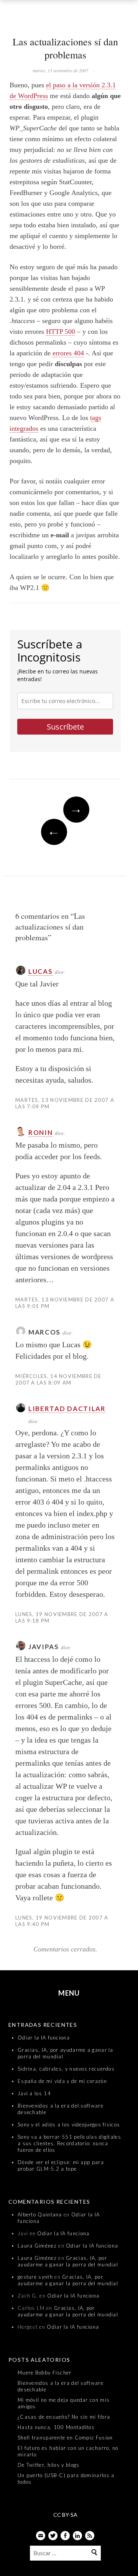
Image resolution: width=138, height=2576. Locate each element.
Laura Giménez (37, 2246)
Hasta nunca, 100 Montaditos (56, 2427)
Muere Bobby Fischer (45, 2373)
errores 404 (68, 353)
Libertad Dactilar (67, 1409)
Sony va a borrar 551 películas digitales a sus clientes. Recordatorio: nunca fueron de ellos (69, 2143)
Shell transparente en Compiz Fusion (65, 2438)
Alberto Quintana (40, 2214)
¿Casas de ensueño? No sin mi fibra (64, 2417)
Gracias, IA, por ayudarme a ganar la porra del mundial (68, 2261)
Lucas (41, 971)
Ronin (41, 1132)
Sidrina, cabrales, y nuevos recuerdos (66, 2069)
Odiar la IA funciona (44, 2038)
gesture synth (35, 2277)
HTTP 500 (61, 332)
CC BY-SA (65, 2515)
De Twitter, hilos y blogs (49, 2465)
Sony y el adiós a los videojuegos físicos (69, 2124)
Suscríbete (65, 727)
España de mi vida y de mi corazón (62, 2081)
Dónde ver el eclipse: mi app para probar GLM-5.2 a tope (61, 2165)
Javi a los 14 (34, 2093)
